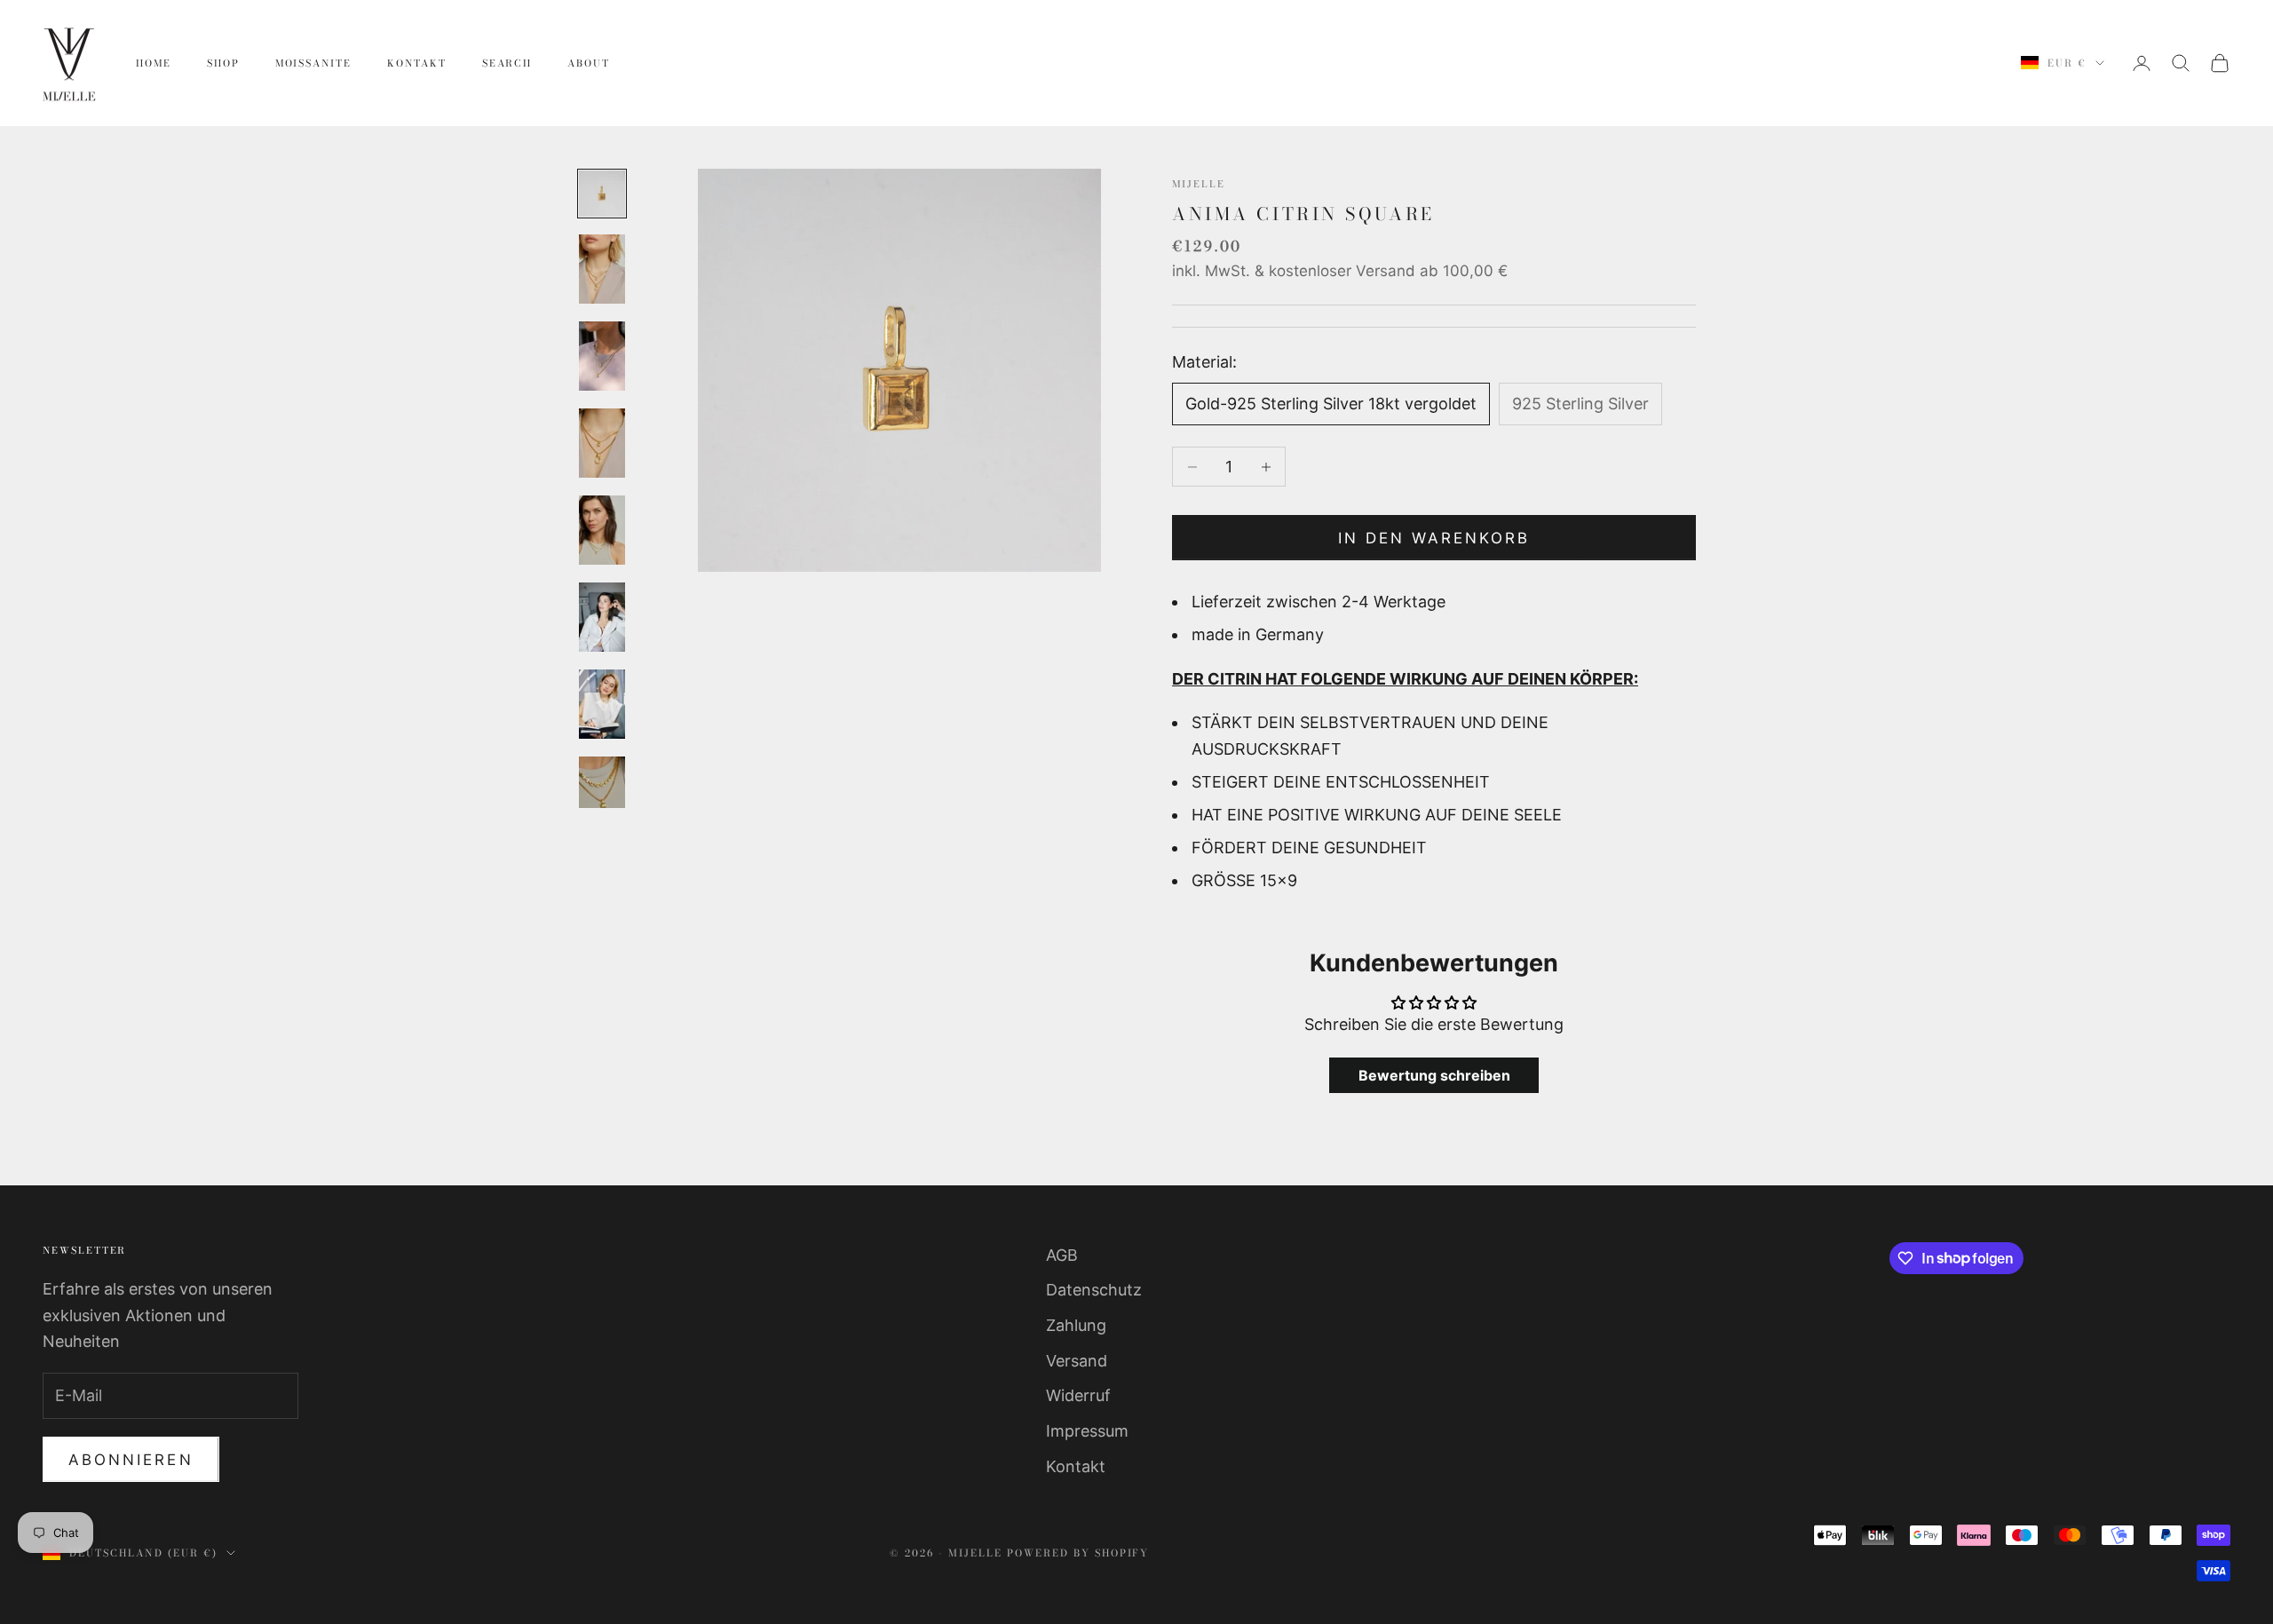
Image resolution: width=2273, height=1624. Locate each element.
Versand (1077, 1361)
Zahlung (1076, 1325)
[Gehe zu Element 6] (602, 617)
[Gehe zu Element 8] (602, 791)
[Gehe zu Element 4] (602, 443)
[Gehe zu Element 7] (602, 704)
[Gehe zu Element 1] (602, 194)
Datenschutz (1094, 1290)
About (589, 63)
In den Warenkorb (1434, 538)
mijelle (1199, 184)
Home (154, 63)
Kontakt (417, 63)
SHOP (223, 63)
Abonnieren (131, 1460)
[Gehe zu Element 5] (602, 530)
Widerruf (1078, 1395)
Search (507, 63)
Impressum (1087, 1431)
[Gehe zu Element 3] (602, 356)
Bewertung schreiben (1434, 1075)
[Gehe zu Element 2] (602, 269)
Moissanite (313, 63)
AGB (1062, 1255)
